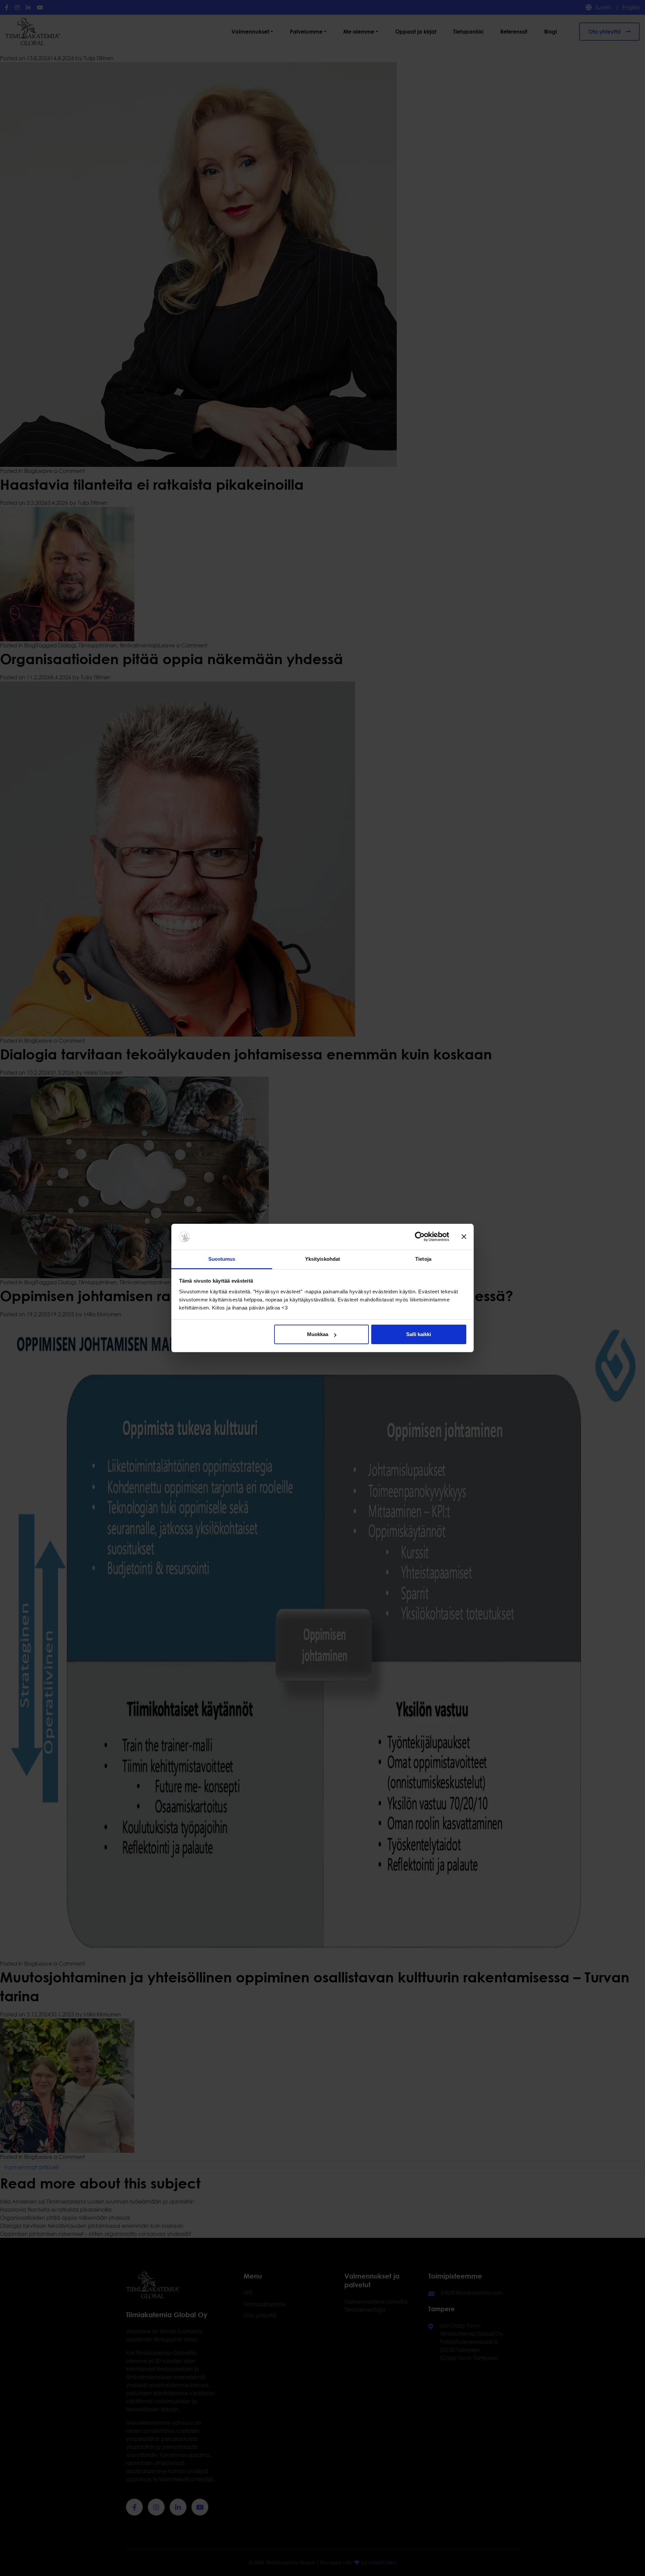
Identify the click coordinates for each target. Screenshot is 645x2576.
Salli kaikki (419, 1334)
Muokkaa (318, 1334)
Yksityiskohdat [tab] (322, 1259)
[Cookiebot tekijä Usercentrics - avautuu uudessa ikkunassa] (420, 1237)
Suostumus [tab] (222, 1259)
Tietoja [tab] (423, 1259)
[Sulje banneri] (464, 1237)
